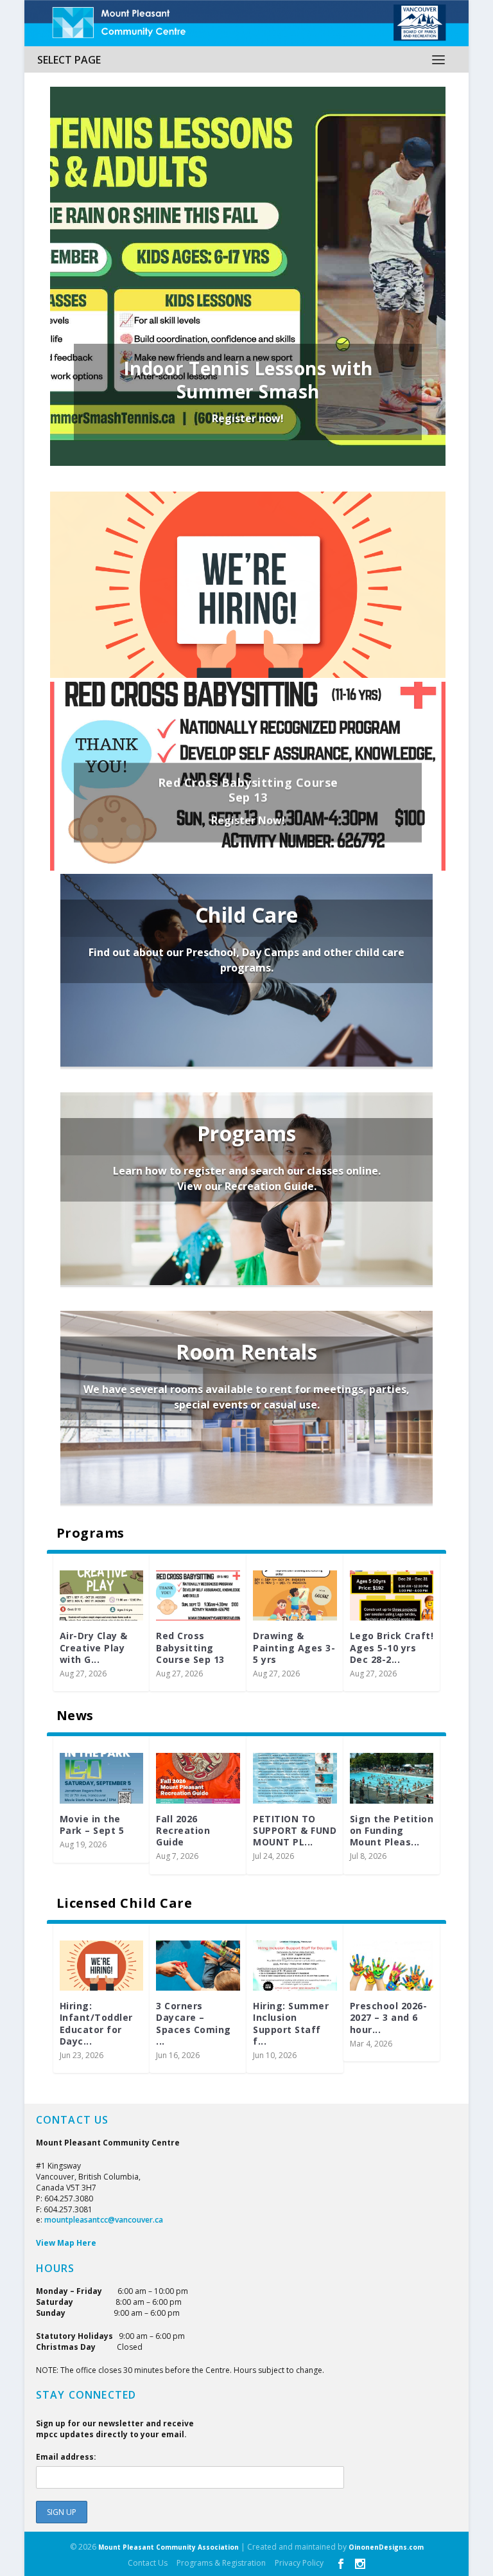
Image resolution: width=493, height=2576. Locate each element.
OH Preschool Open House (92, 2009)
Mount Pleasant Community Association (169, 2547)
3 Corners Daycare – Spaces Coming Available (248, 607)
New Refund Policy (186, 1825)
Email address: (66, 2457)
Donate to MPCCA (278, 1825)
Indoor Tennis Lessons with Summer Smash (248, 380)
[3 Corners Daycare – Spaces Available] (295, 1966)
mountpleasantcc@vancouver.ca (104, 2220)
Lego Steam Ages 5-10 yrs (93, 1641)
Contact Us (148, 2563)
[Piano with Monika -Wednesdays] (198, 1595)
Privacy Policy (299, 2563)
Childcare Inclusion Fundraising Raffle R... (379, 2023)
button (246, 885)
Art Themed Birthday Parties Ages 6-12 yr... (293, 1647)
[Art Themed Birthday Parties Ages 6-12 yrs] (295, 1595)
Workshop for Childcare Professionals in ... (196, 2023)
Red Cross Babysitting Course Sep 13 (248, 790)
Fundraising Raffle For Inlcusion (89, 1830)
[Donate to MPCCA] (295, 1778)
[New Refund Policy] (198, 1778)
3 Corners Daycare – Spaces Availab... (294, 2017)
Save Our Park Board (385, 1825)
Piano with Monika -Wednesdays (187, 1647)
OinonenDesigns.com (386, 2547)
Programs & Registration (221, 2563)
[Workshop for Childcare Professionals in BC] (198, 1966)
